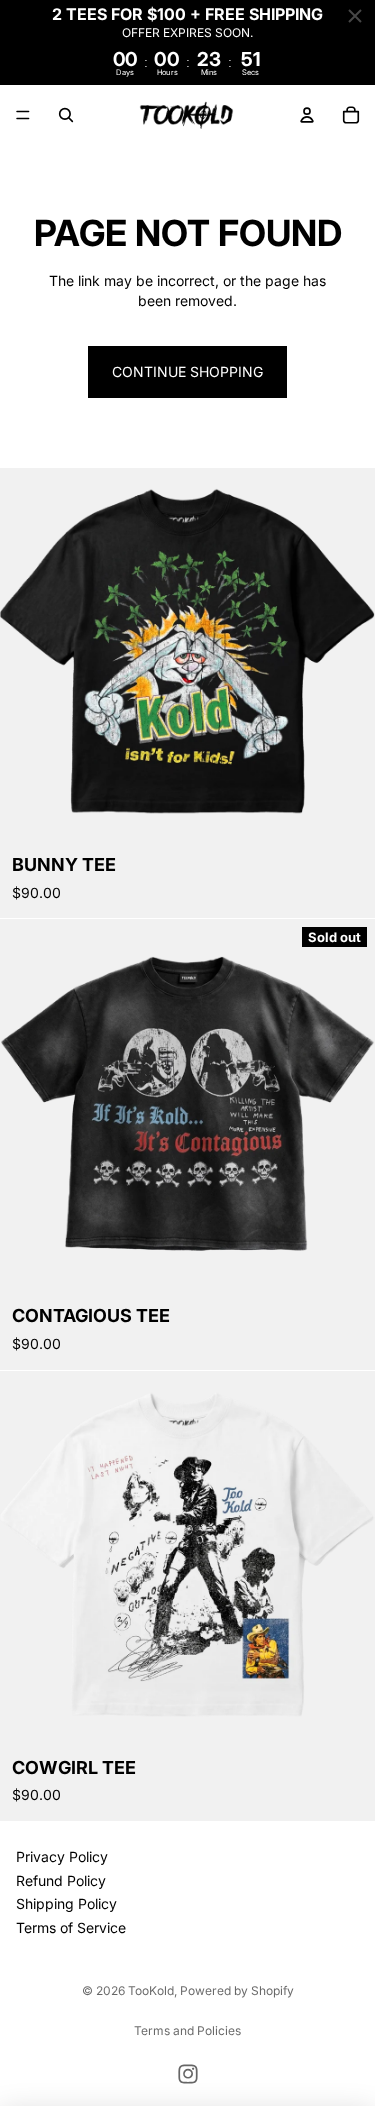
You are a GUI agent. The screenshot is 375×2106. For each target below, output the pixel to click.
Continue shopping (187, 371)
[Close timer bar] (355, 16)
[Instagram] (188, 2074)
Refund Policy (61, 1880)
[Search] (66, 115)
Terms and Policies (187, 2030)
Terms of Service (71, 1927)
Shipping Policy (66, 1903)
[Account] (307, 115)
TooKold (151, 1990)
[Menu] (23, 115)
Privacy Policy (62, 1856)
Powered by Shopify (237, 1990)
